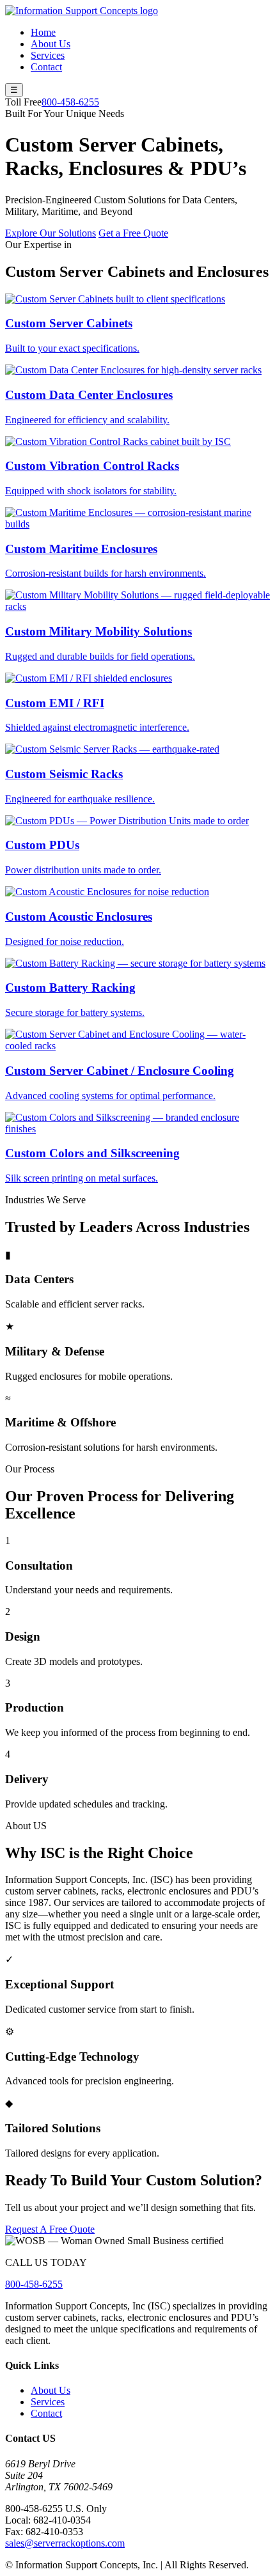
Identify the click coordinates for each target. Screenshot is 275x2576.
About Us (51, 44)
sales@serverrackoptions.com (65, 2543)
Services (48, 55)
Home (43, 32)
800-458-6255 (70, 102)
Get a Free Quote (133, 233)
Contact (46, 67)
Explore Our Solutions (51, 233)
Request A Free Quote (50, 2229)
